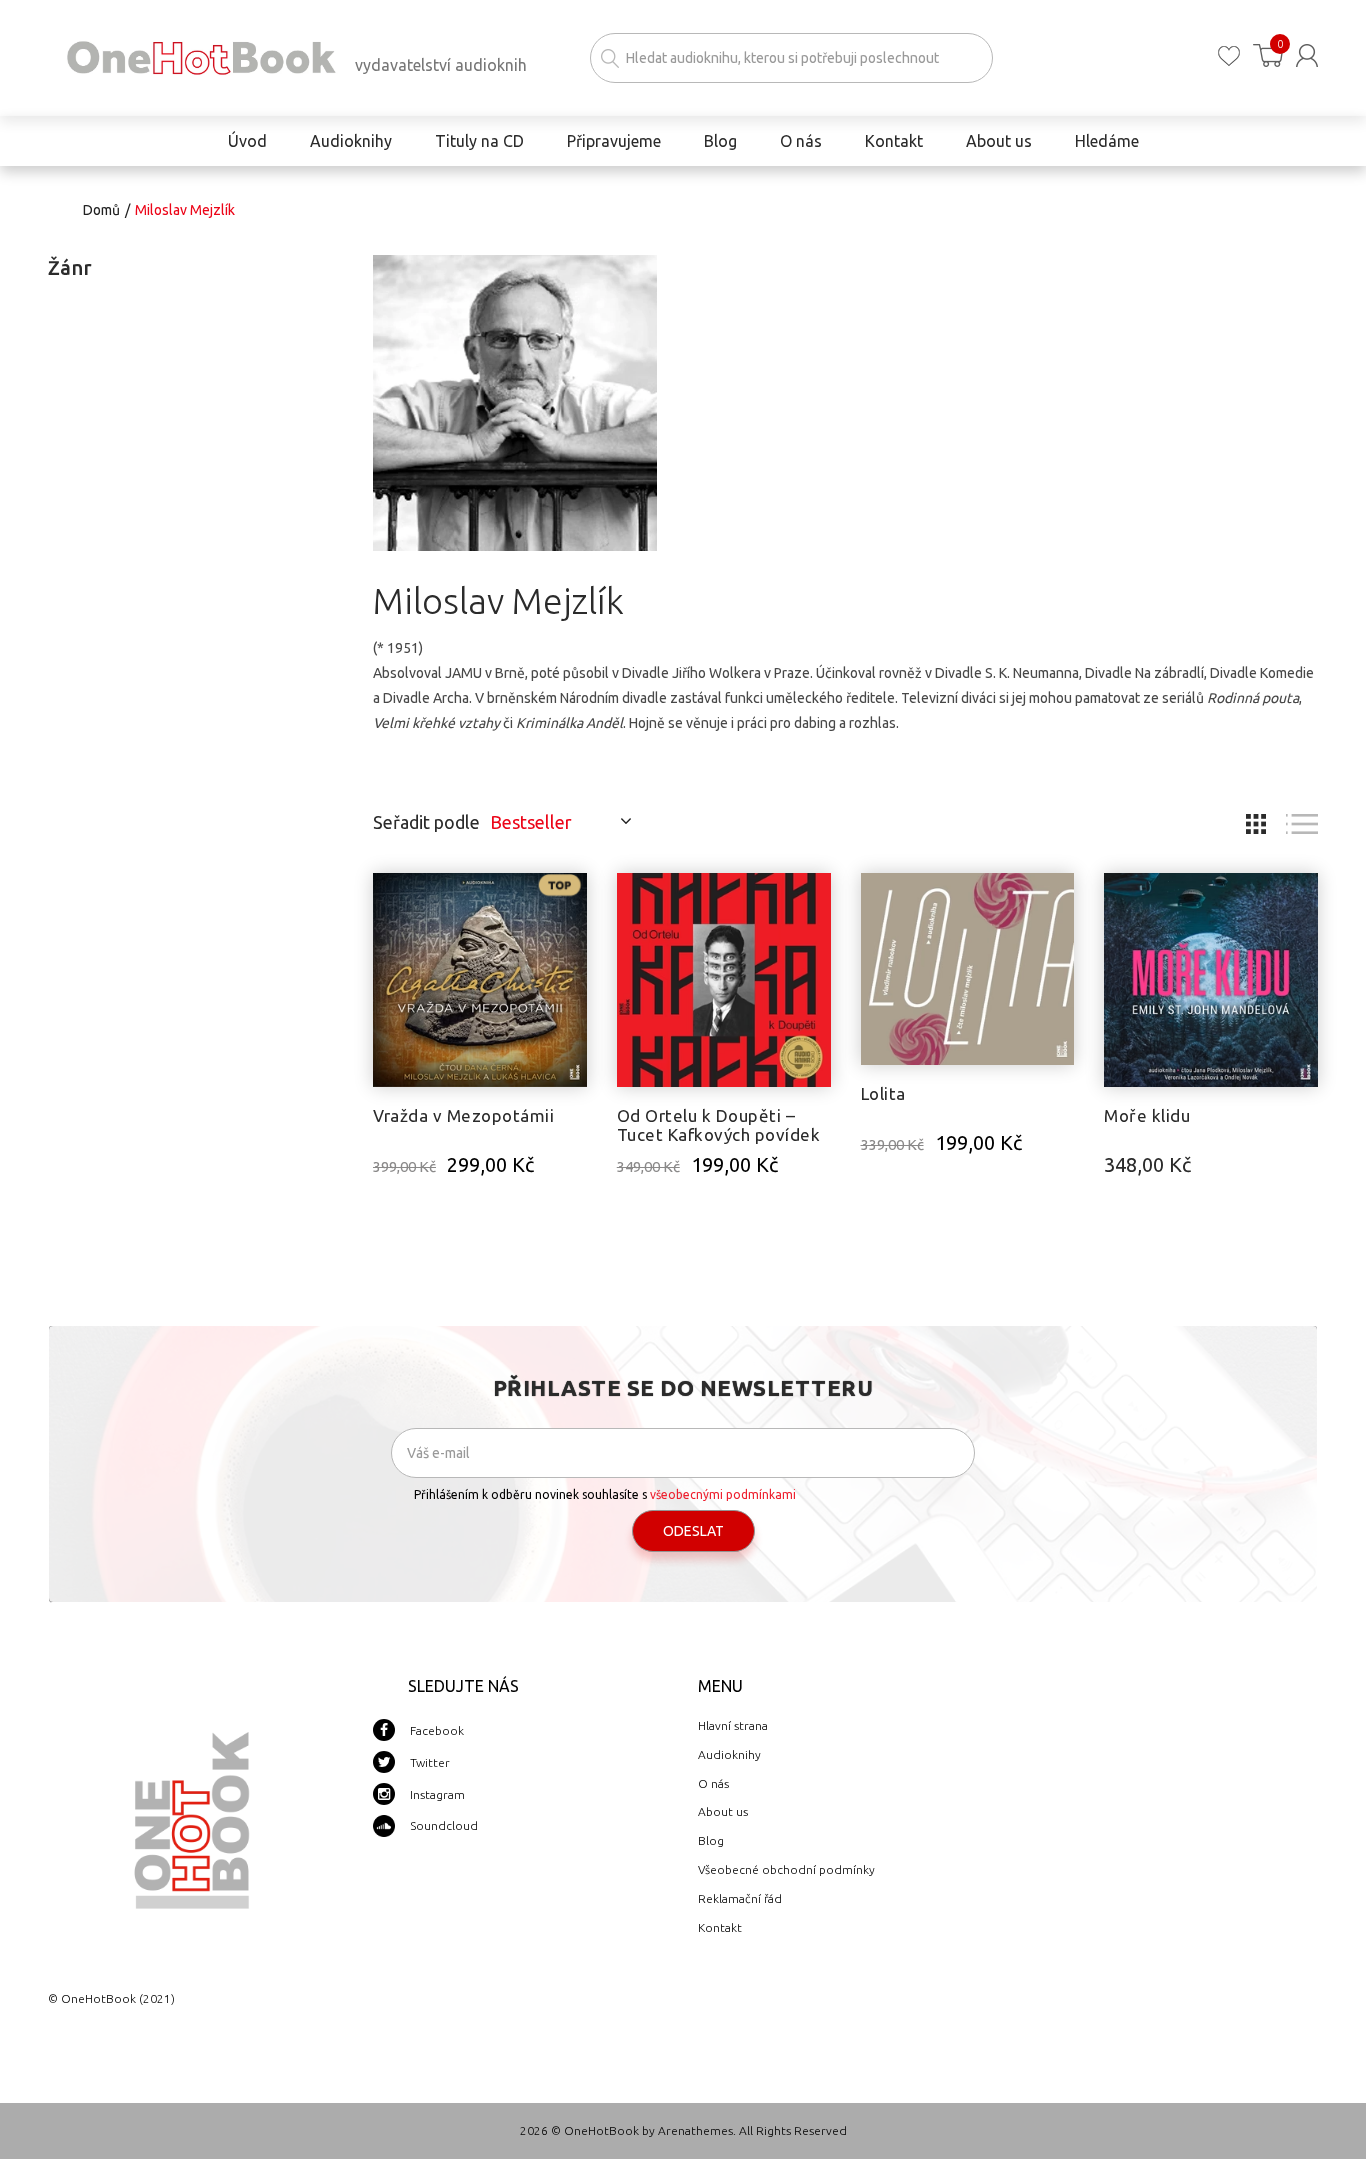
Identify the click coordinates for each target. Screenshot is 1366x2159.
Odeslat (693, 1531)
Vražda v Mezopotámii (463, 1115)
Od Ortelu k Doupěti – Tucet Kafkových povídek (719, 1125)
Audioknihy (729, 1754)
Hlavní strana (733, 1725)
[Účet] (1307, 55)
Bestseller (531, 822)
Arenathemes (695, 2130)
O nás (713, 1783)
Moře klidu (1147, 1115)
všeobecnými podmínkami (723, 1494)
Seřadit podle (426, 822)
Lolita (883, 1093)
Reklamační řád (740, 1898)
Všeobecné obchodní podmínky (786, 1869)
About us (723, 1811)
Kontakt (720, 1927)
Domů (101, 210)
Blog (711, 1840)
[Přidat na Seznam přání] (572, 898)
